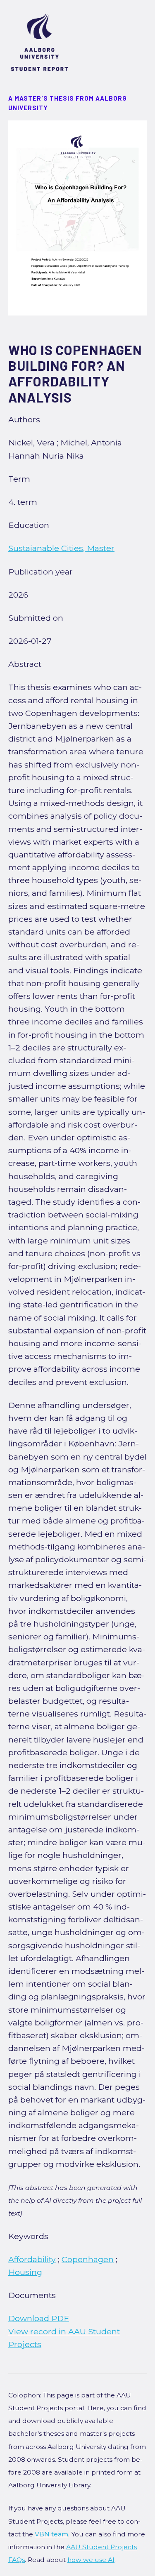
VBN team (51, 2534)
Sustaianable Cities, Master (61, 548)
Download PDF (39, 2318)
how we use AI (91, 2560)
